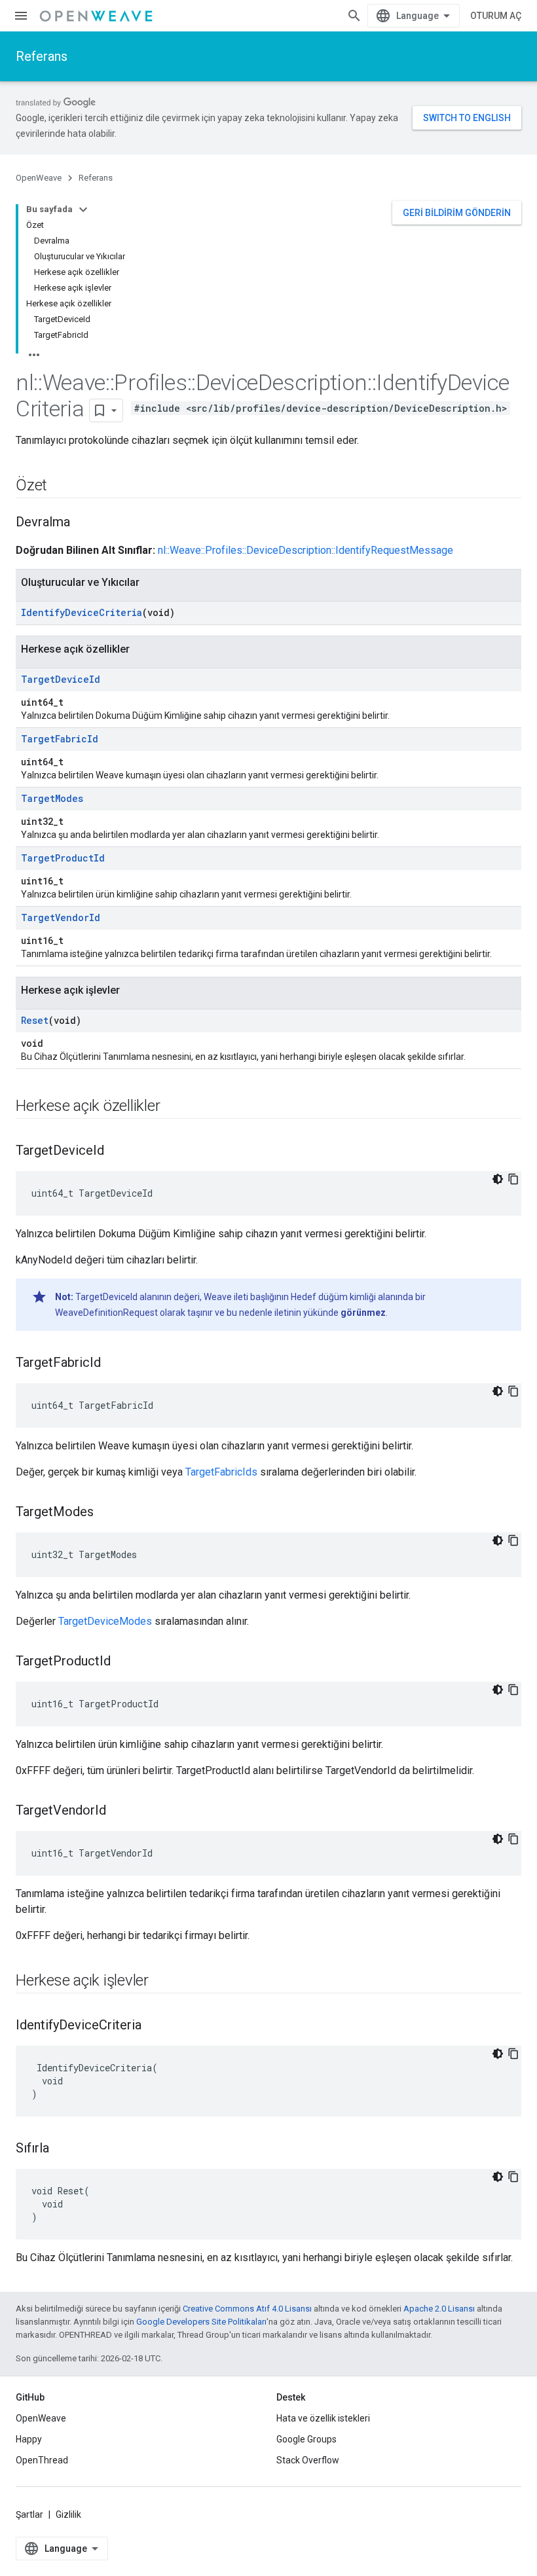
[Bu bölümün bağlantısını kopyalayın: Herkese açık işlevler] (162, 1982)
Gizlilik (68, 2514)
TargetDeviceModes (105, 1621)
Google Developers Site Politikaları (201, 2322)
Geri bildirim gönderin (457, 213)
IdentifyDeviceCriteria (82, 612)
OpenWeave (39, 178)
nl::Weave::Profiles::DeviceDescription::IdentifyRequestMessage (306, 550)
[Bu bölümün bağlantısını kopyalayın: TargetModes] (107, 1513)
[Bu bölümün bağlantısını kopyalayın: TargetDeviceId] (117, 1152)
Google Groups (306, 2439)
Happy (29, 2439)
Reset (35, 1020)
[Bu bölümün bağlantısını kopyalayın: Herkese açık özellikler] (173, 1107)
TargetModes (52, 798)
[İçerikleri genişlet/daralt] (83, 209)
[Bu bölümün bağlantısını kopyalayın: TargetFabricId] (114, 1364)
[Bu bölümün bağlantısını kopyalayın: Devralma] (83, 523)
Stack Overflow (308, 2460)
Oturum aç (496, 16)
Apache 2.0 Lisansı (439, 2309)
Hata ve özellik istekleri (323, 2418)
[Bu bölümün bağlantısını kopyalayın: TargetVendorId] (119, 1811)
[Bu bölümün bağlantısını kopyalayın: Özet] (60, 486)
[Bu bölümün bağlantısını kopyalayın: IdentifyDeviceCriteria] (155, 2026)
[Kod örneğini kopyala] (513, 1179)
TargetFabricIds (221, 1472)
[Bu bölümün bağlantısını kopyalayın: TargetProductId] (124, 1662)
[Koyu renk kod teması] (498, 1179)
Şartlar (29, 2514)
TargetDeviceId (61, 679)
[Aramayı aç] (354, 16)
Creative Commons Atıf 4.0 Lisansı (247, 2309)
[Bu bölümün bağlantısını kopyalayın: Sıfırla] (62, 2149)
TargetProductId (63, 858)
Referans (42, 56)
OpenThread (42, 2460)
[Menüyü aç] (21, 16)
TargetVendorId (61, 917)
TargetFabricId (60, 739)
